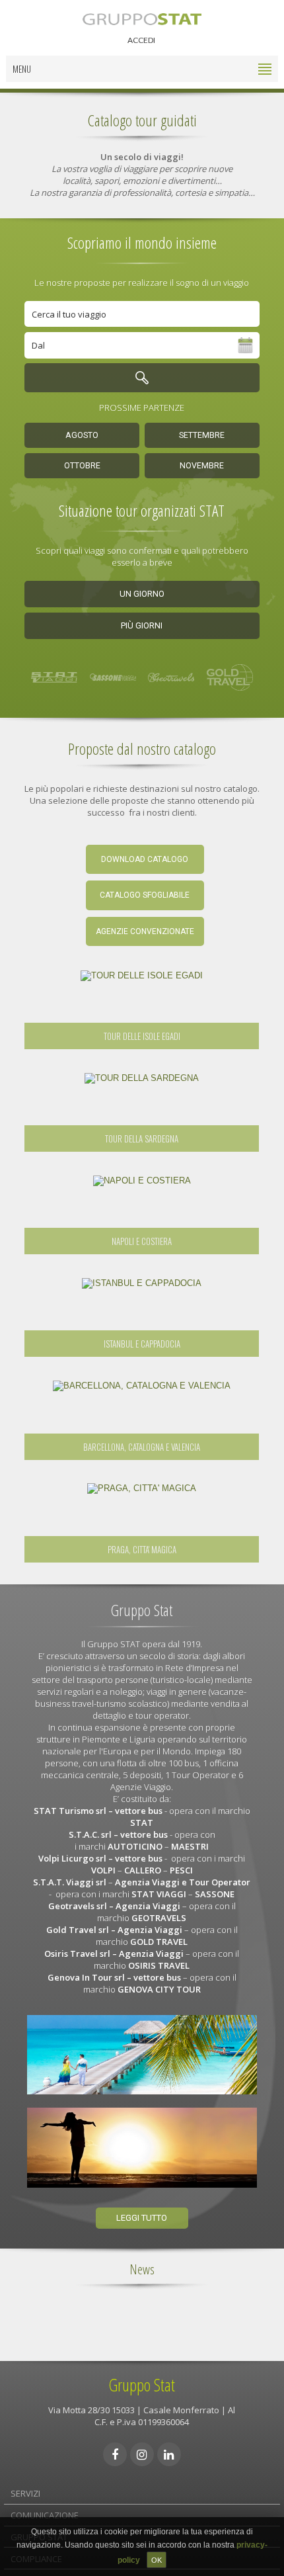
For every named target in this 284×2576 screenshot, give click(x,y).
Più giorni (142, 625)
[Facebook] (115, 2454)
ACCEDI (141, 40)
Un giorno (142, 594)
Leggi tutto (142, 2218)
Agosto (82, 435)
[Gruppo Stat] (142, 18)
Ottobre (82, 466)
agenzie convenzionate (145, 931)
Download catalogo (145, 859)
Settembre (202, 435)
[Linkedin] (169, 2454)
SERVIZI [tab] (25, 2493)
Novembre (202, 466)
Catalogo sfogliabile (145, 895)
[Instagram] (142, 2454)
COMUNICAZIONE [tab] (45, 2515)
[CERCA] (142, 378)
